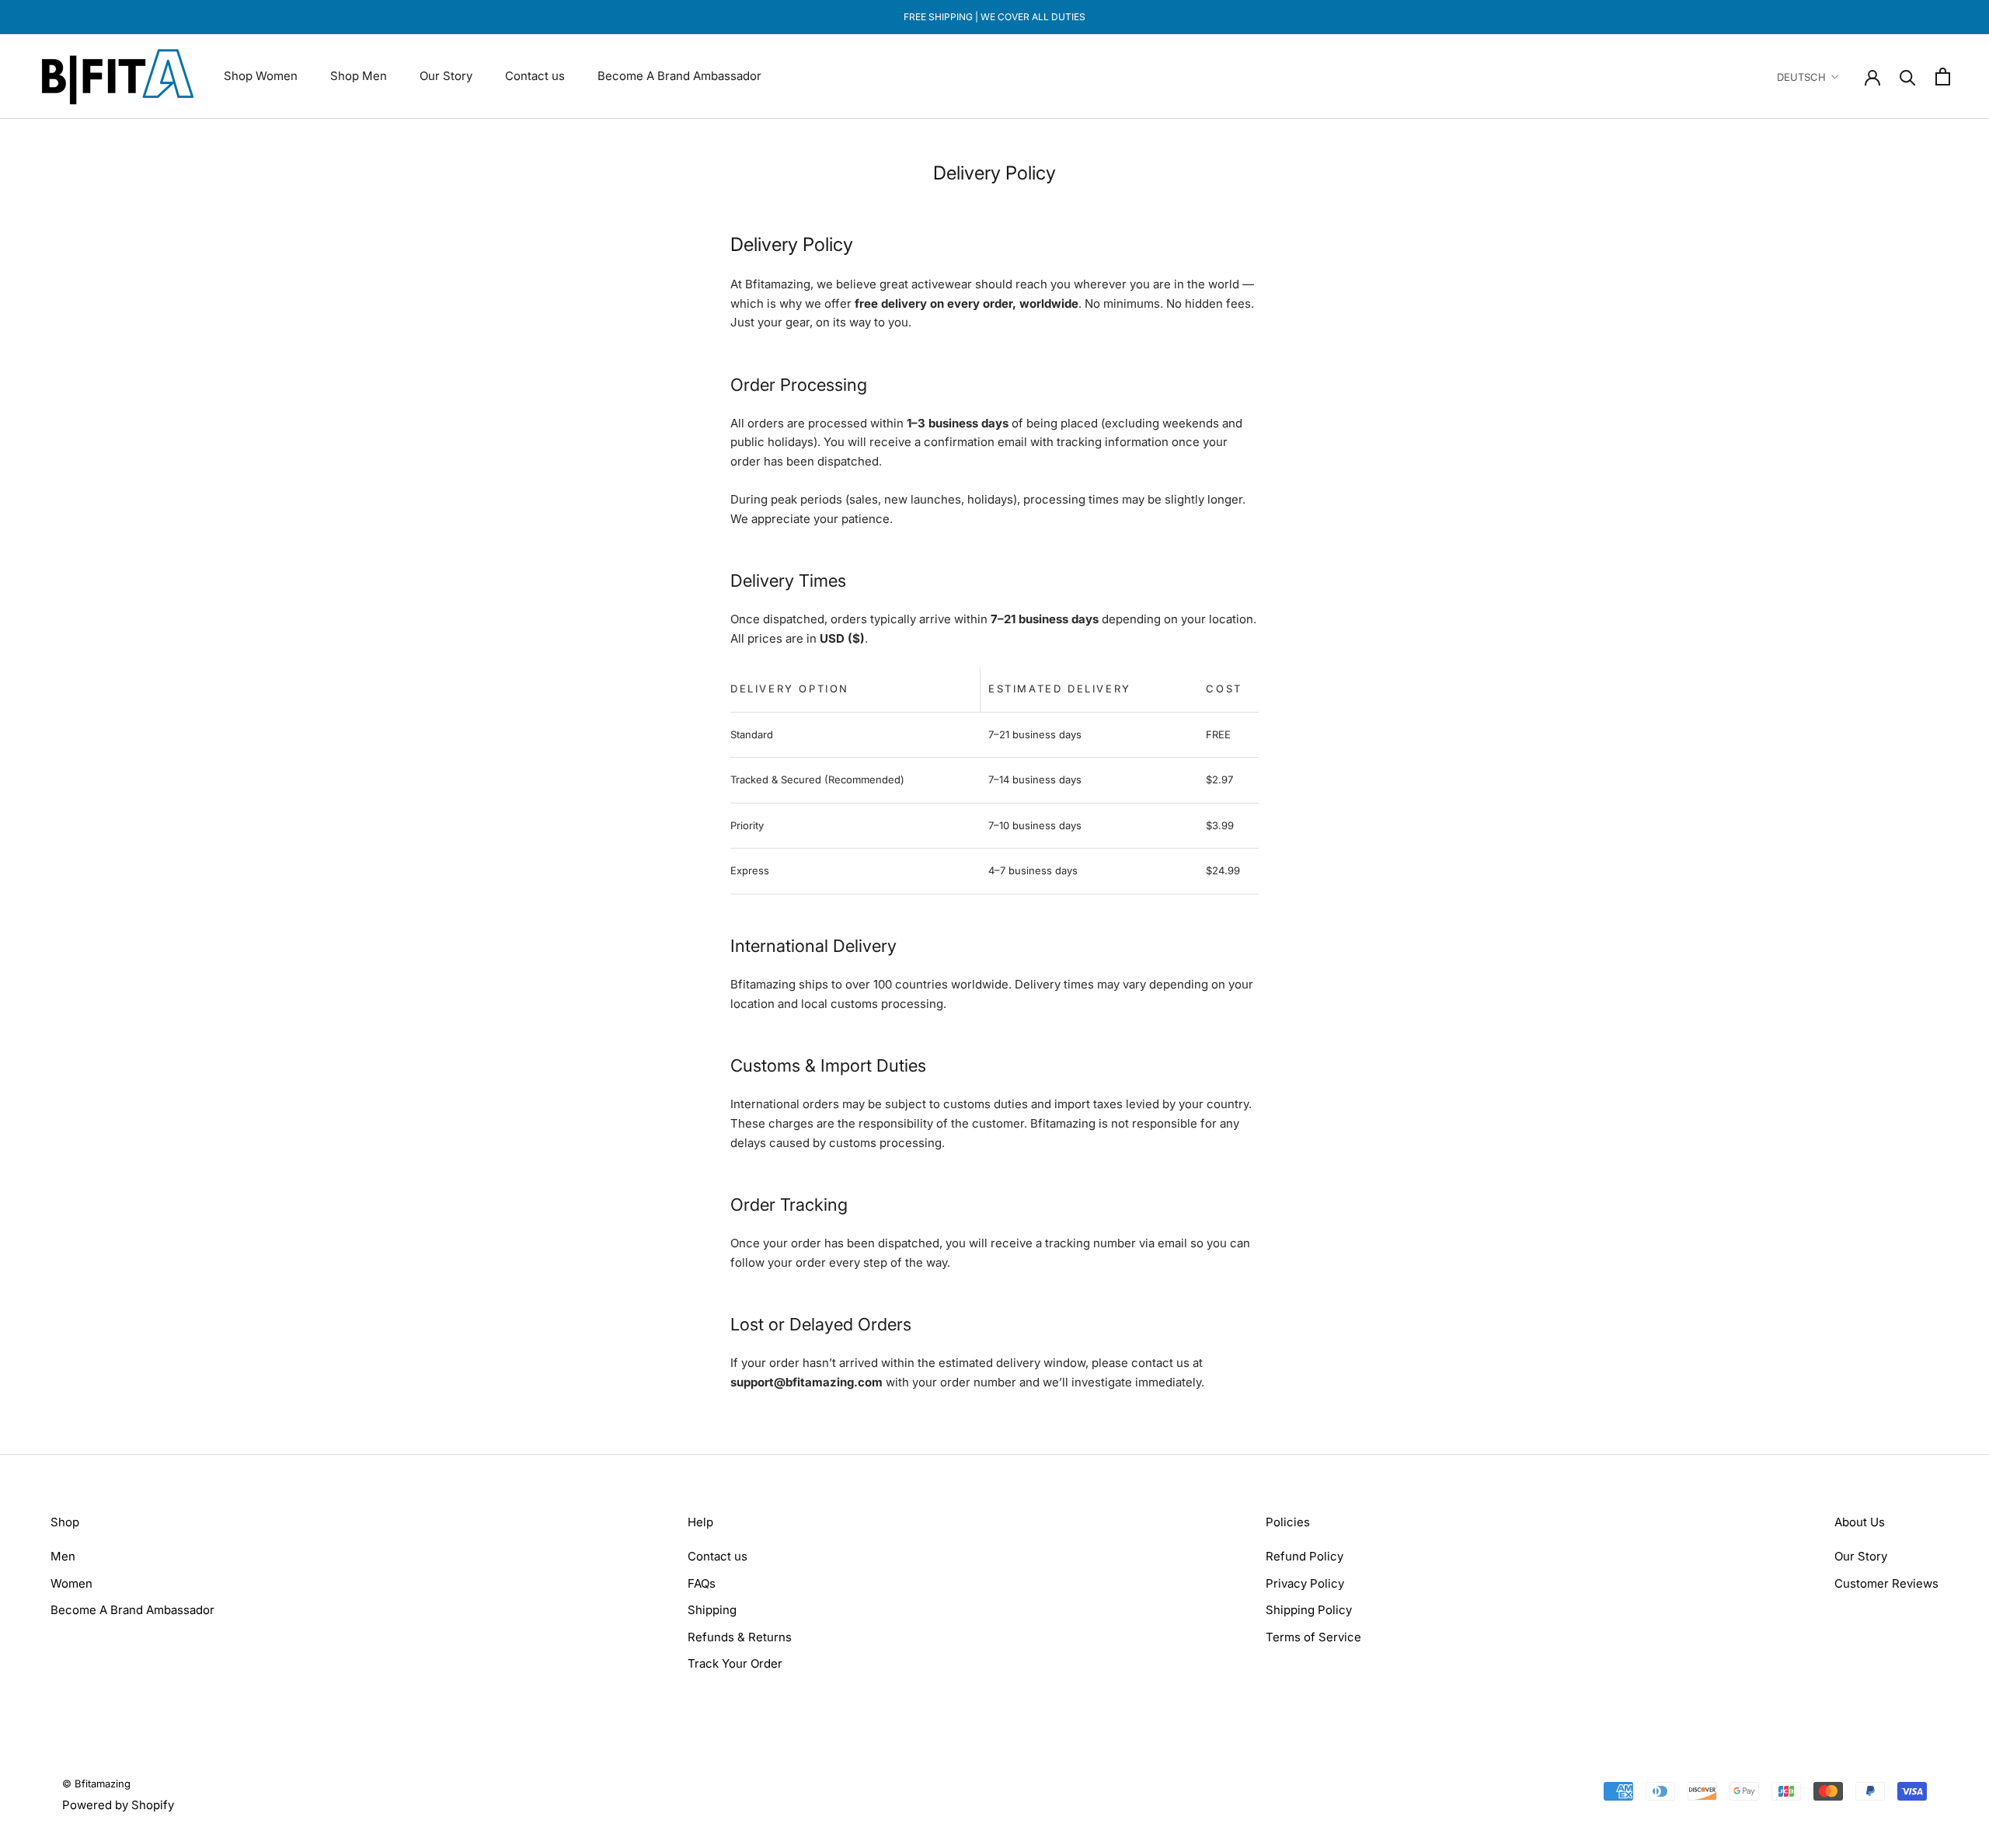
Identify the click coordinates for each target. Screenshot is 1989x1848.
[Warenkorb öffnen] (1943, 77)
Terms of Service (1313, 1637)
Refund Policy (1305, 1556)
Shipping (712, 1610)
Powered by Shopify (118, 1805)
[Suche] (1908, 77)
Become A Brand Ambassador (679, 76)
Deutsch (1801, 77)
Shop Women (261, 76)
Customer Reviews (1886, 1583)
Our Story (446, 76)
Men (63, 1556)
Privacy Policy (1305, 1583)
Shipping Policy (1309, 1610)
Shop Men (359, 76)
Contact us (535, 76)
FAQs (702, 1583)
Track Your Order (735, 1663)
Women (71, 1583)
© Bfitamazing (96, 1783)
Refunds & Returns (740, 1637)
